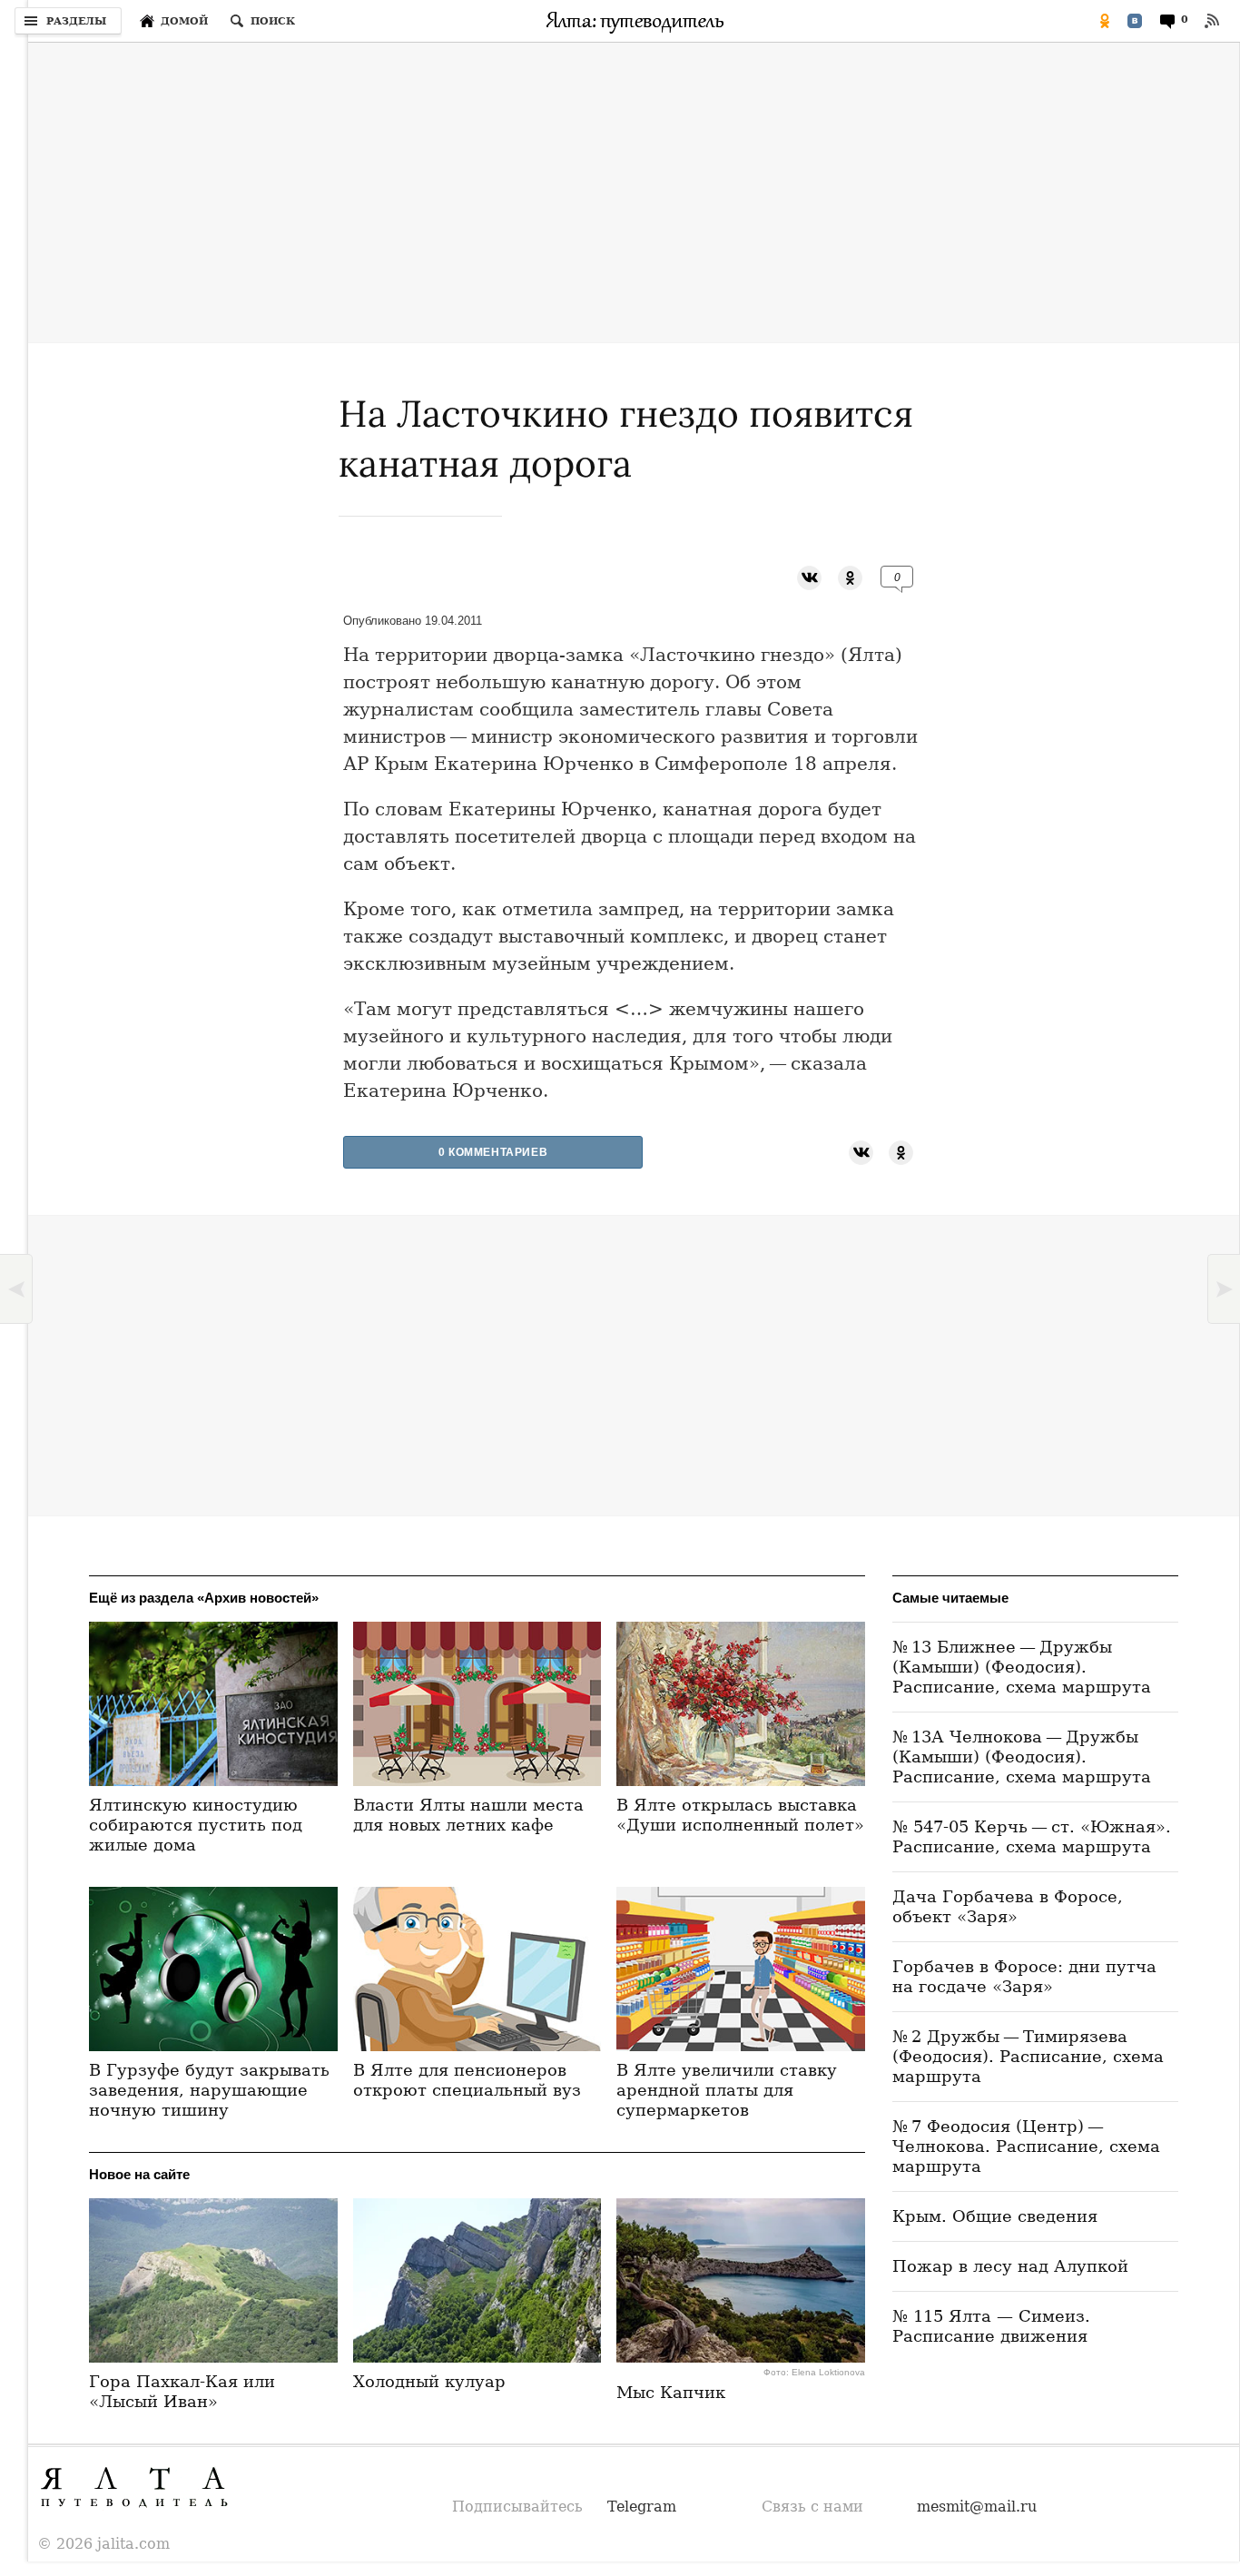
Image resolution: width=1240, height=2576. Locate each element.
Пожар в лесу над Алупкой (1010, 2266)
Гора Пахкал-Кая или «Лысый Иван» (182, 2391)
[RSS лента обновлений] (1212, 21)
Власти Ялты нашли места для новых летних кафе (468, 1815)
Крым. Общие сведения (995, 2216)
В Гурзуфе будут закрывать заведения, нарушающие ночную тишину (209, 2090)
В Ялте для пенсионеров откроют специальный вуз (467, 2080)
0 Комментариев (493, 1152)
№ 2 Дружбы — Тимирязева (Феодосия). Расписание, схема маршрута (1028, 2056)
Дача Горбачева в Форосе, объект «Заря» (1008, 1906)
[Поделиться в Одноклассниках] (1105, 21)
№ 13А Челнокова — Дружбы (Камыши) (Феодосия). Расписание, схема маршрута (1022, 1757)
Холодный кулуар (429, 2381)
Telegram (642, 2507)
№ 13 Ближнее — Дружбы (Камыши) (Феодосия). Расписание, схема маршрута (1022, 1667)
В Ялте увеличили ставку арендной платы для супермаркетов (727, 2090)
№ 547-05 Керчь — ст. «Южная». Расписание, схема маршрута (1032, 1836)
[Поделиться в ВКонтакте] (1135, 21)
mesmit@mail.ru (977, 2507)
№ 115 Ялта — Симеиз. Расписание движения (991, 2326)
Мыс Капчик (671, 2392)
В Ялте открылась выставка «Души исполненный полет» (740, 1815)
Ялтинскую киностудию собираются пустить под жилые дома (196, 1825)
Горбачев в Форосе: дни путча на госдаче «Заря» (1024, 1976)
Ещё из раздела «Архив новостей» (204, 1598)
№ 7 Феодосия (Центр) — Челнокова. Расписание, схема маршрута (1026, 2146)
